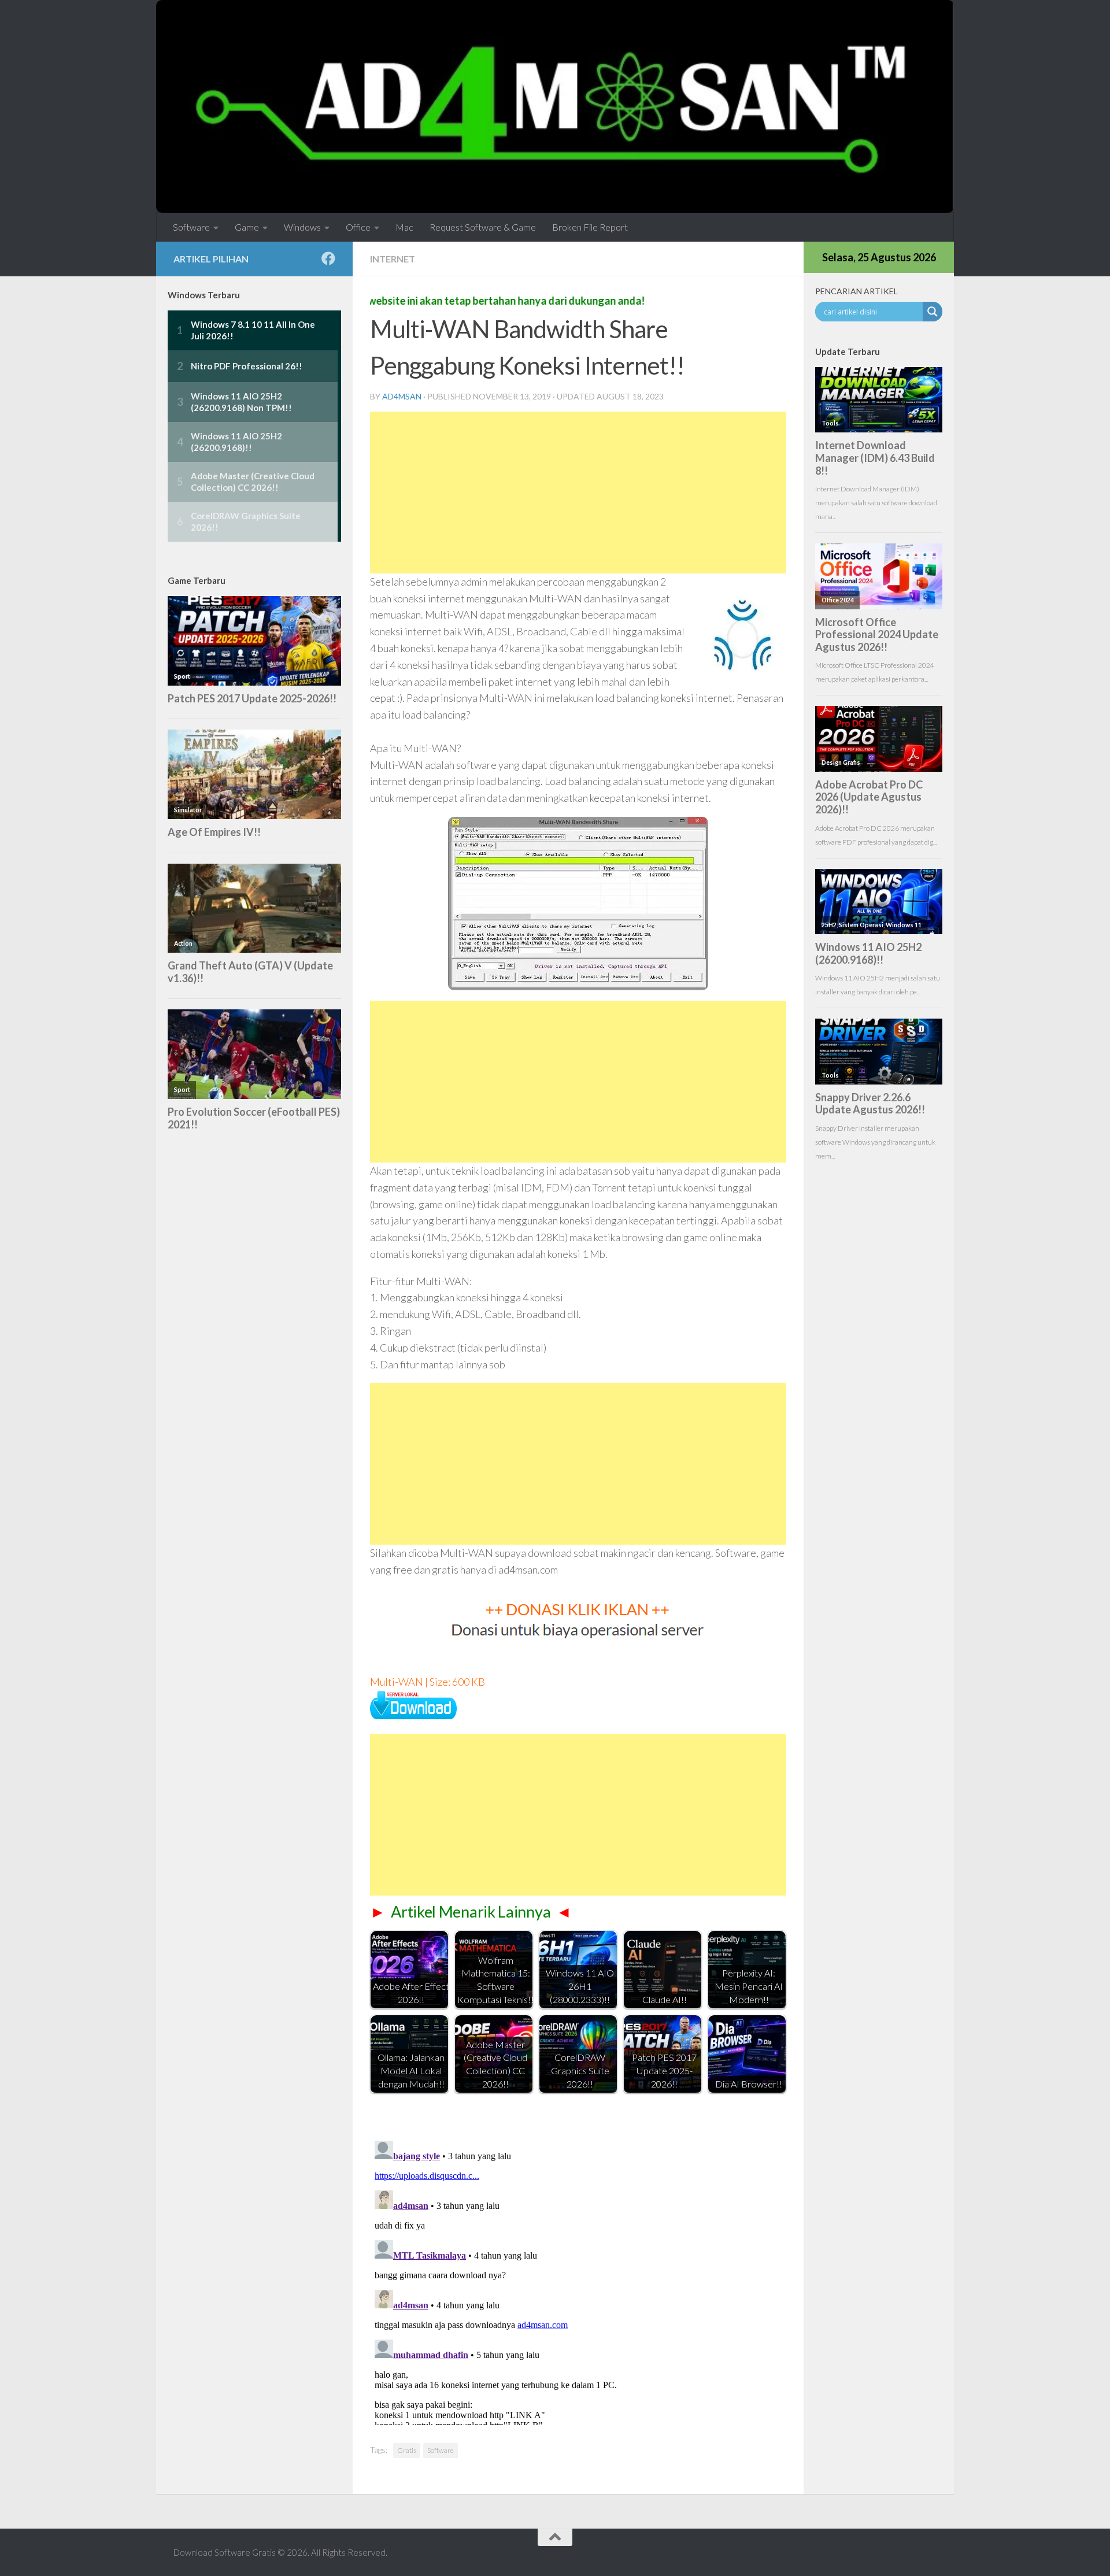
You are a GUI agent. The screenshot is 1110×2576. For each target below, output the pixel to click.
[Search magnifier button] (933, 312)
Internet (393, 259)
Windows (302, 227)
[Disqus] (578, 2281)
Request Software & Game (483, 227)
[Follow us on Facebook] (328, 258)
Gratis (407, 2450)
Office (358, 227)
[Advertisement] (578, 493)
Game (247, 227)
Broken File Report (590, 227)
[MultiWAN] (413, 1715)
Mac (404, 227)
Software (191, 227)
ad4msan (402, 396)
